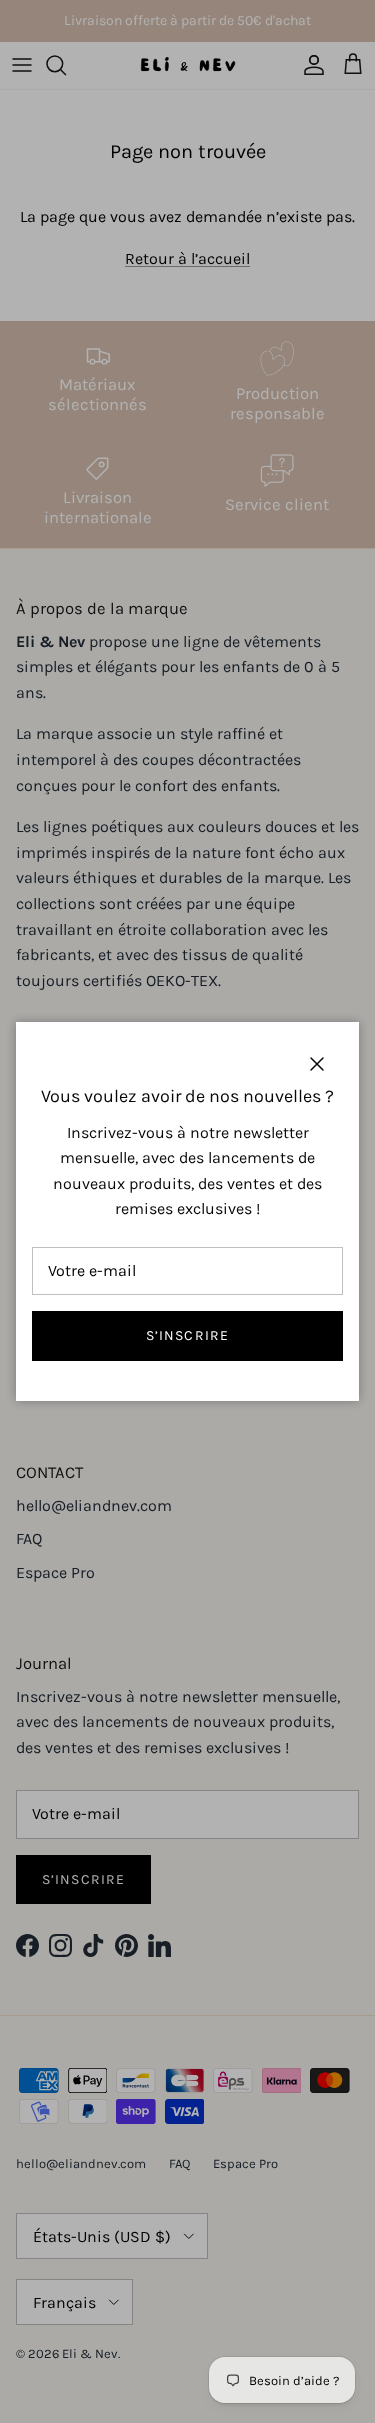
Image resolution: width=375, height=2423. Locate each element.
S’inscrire (187, 1335)
